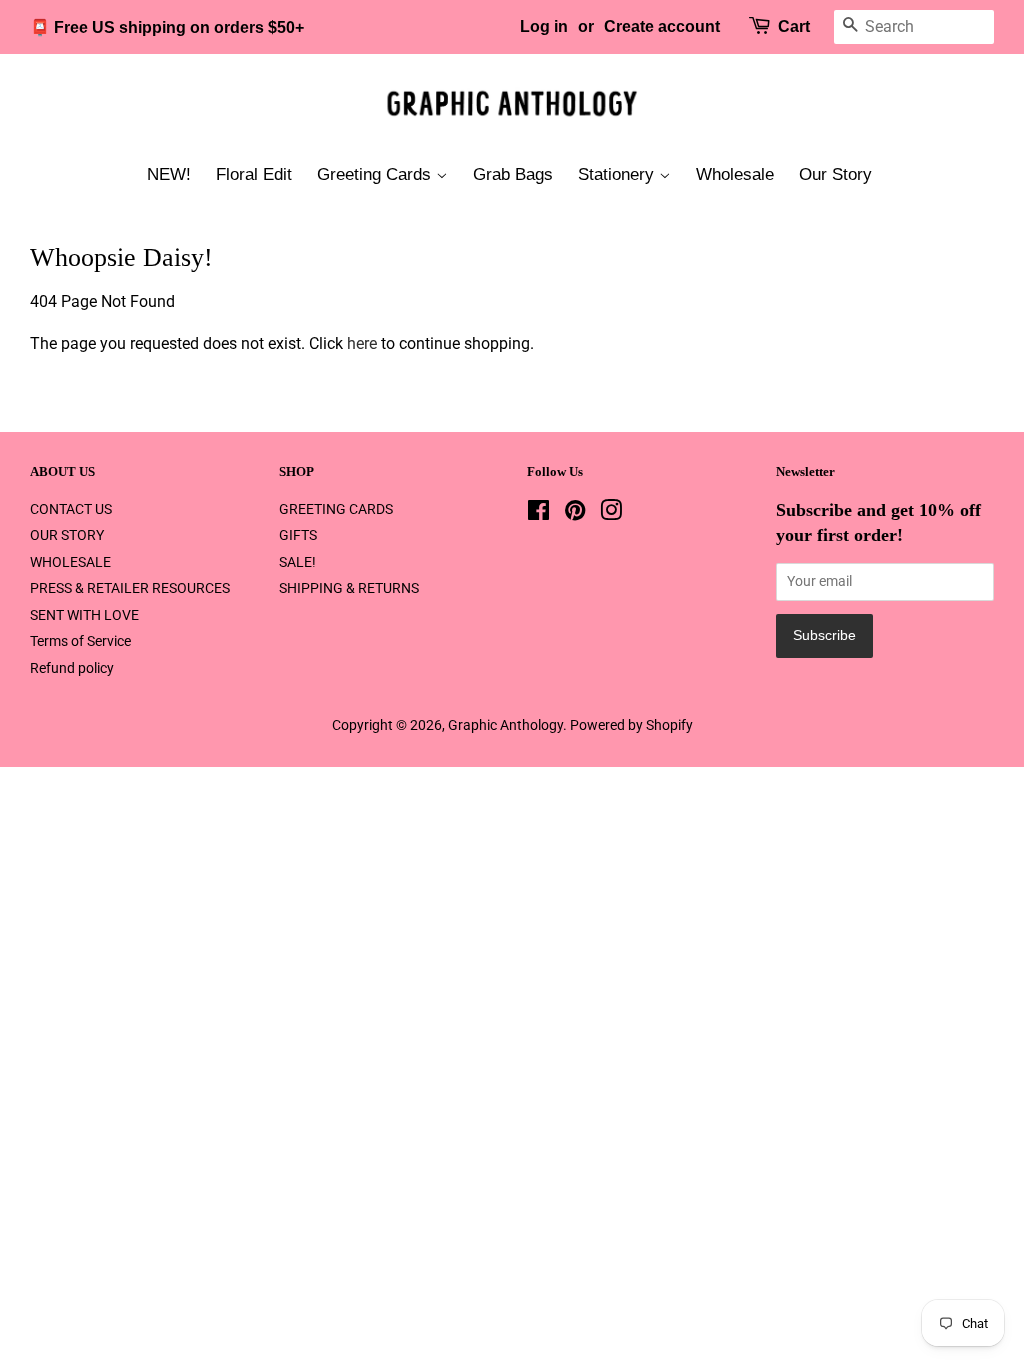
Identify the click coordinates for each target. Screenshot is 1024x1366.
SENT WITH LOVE (84, 615)
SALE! (297, 562)
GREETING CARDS (336, 509)
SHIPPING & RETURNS (349, 588)
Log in (544, 26)
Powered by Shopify (631, 725)
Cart (794, 26)
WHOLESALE (70, 562)
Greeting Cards (376, 174)
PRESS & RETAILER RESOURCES (130, 588)
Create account (662, 26)
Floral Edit (254, 174)
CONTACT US (71, 509)
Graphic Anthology (505, 725)
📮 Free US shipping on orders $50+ (167, 27)
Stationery (618, 174)
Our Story (835, 174)
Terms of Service (80, 641)
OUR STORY (67, 535)
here (362, 343)
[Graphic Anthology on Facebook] (538, 514)
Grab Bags (513, 174)
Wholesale (735, 174)
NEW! (169, 174)
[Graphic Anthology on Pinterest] (575, 514)
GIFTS (298, 535)
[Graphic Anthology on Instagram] (611, 514)
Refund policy (72, 668)
